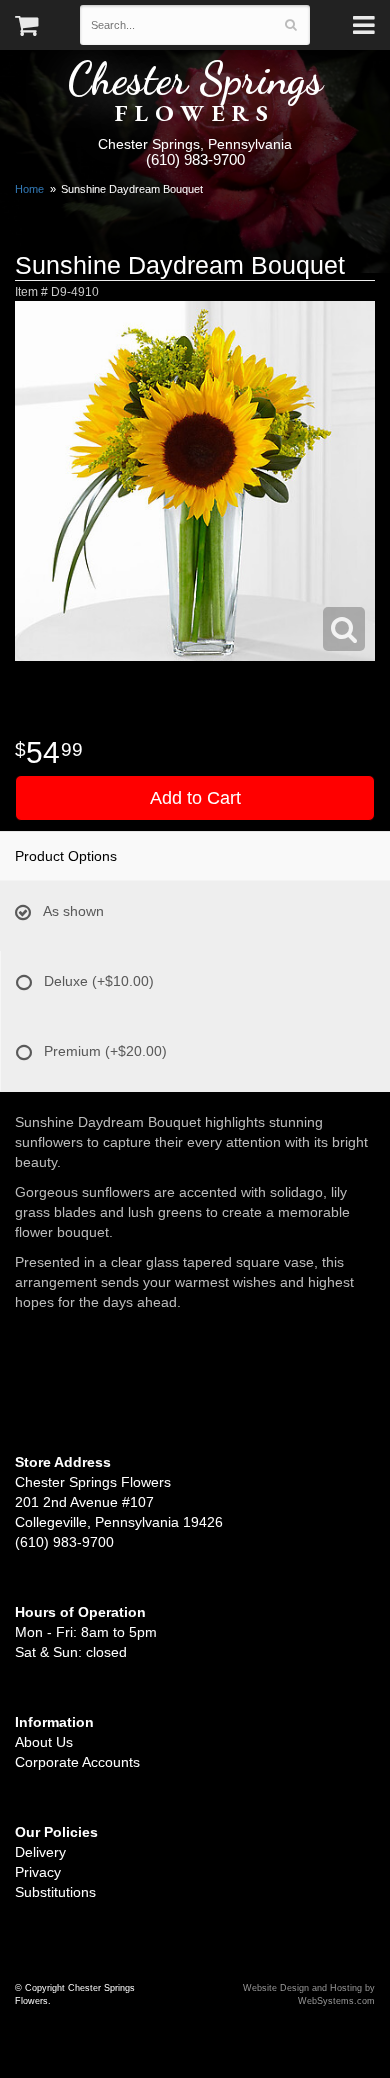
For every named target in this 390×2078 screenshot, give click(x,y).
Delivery (40, 1852)
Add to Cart (195, 798)
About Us (44, 1742)
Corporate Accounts (77, 1762)
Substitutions (55, 1892)
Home (29, 189)
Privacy (38, 1872)
